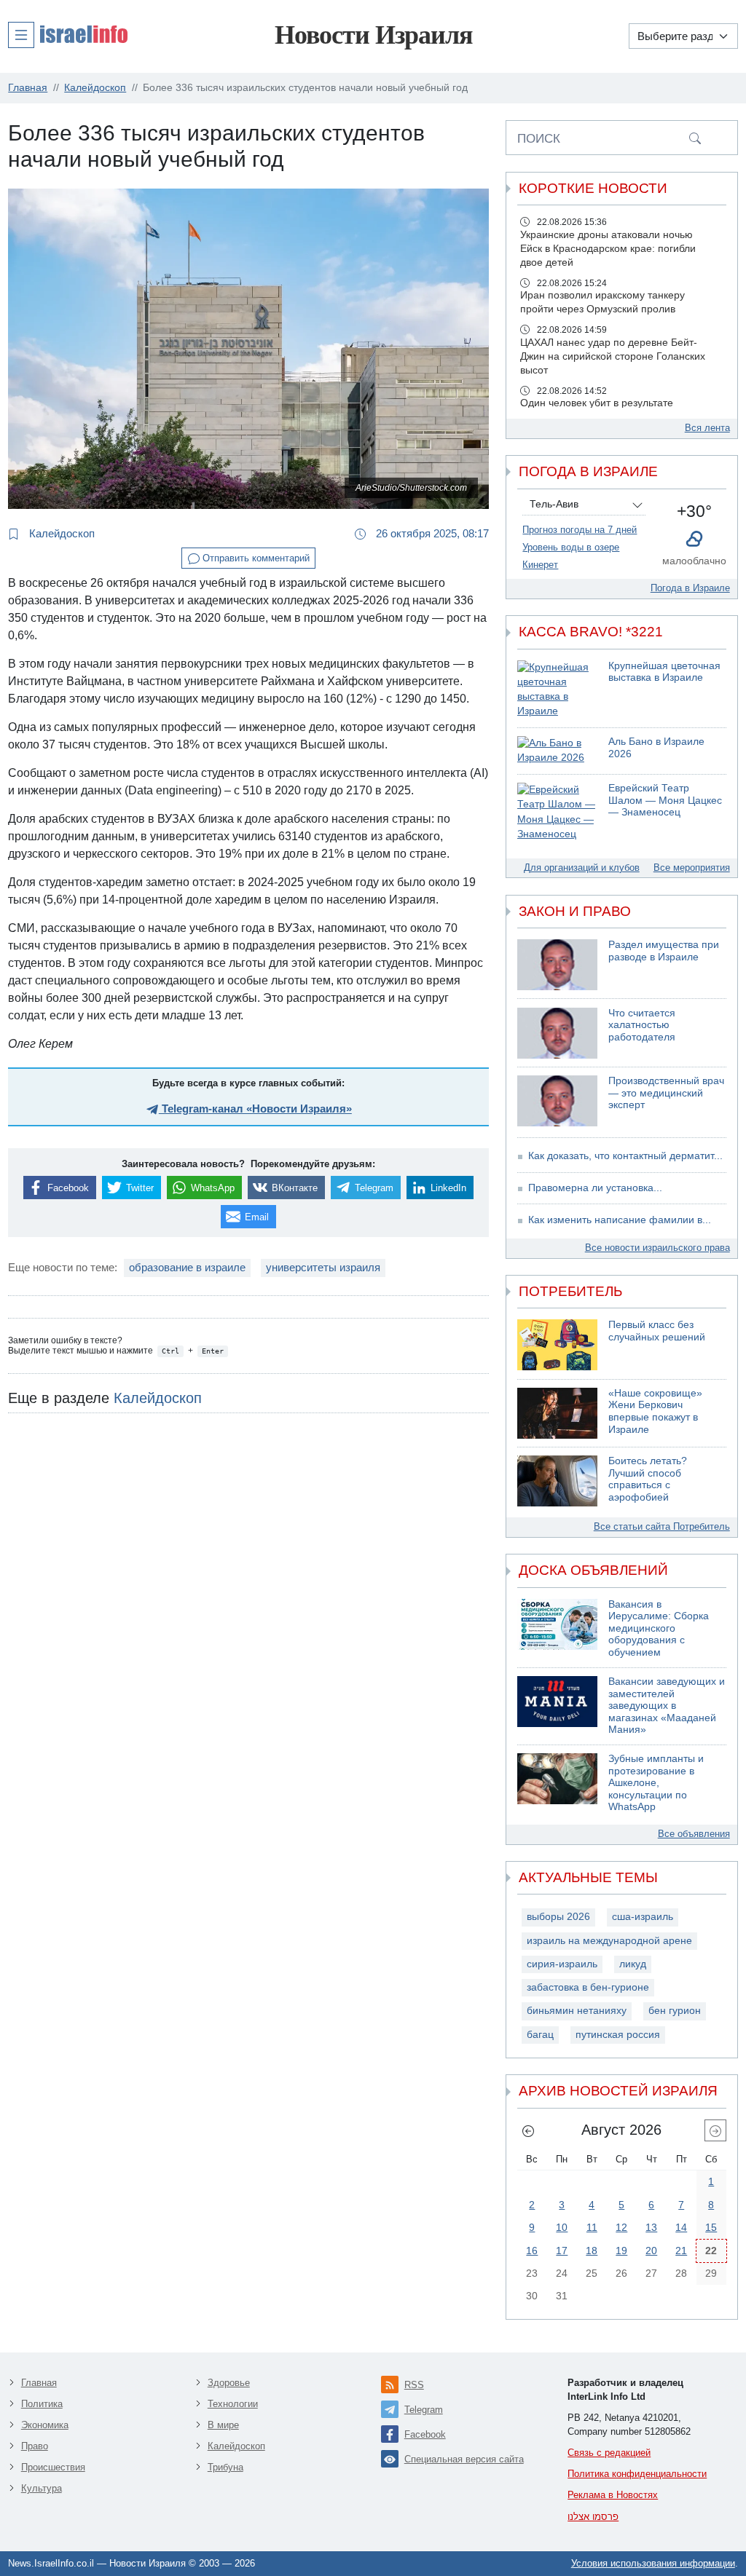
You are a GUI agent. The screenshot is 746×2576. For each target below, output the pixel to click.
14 (681, 2227)
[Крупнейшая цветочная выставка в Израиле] (557, 690)
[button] (68, 34)
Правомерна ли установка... (595, 1188)
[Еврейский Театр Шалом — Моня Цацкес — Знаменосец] (557, 812)
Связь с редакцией (609, 2453)
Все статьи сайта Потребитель (662, 1526)
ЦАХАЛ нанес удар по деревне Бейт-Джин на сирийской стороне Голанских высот (613, 356)
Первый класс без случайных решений (657, 1331)
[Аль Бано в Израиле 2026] (557, 751)
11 (592, 2227)
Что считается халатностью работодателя (642, 1025)
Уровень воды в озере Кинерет (571, 556)
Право (35, 2446)
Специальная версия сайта (464, 2459)
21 (681, 2251)
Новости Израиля (373, 35)
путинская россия (618, 2035)
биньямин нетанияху (577, 2011)
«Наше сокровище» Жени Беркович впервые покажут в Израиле (655, 1411)
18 (592, 2251)
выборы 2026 (558, 1917)
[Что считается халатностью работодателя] (557, 1033)
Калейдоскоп (60, 533)
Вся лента (707, 428)
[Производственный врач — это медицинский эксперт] (557, 1101)
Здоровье (229, 2383)
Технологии (233, 2404)
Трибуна (225, 2467)
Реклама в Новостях (613, 2495)
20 (651, 2251)
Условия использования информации (653, 2563)
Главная (39, 2383)
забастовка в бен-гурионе (588, 1987)
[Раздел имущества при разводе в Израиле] (557, 965)
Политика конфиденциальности (637, 2474)
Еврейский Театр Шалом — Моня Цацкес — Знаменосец (665, 800)
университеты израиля (323, 1267)
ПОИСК (539, 138)
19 (621, 2251)
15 (711, 2227)
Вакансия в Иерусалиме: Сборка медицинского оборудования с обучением (659, 1628)
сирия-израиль (562, 1964)
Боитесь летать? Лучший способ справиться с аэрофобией (648, 1479)
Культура (42, 2488)
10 (562, 2227)
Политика (42, 2404)
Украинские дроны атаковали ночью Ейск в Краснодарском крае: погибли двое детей (608, 249)
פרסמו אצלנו (593, 2517)
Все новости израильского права (657, 1248)
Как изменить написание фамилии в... (620, 1220)
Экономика (45, 2425)
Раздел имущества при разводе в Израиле (664, 951)
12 (621, 2227)
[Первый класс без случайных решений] (557, 1345)
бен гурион (675, 2011)
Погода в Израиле (690, 588)
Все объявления (694, 1834)
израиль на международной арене (609, 1941)
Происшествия (53, 2467)
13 (651, 2227)
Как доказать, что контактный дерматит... (625, 1156)
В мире (223, 2425)
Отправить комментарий (255, 558)
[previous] (528, 2130)
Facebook (425, 2434)
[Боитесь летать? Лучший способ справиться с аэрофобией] (557, 1481)
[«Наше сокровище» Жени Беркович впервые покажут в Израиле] (557, 1413)
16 (532, 2251)
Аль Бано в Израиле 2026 (656, 748)
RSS (414, 2385)
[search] (695, 138)
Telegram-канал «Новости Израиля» (255, 1109)
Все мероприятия (692, 868)
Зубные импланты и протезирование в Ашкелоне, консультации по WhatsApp (656, 1783)
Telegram (424, 2410)
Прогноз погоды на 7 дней (580, 530)
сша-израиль (643, 1917)
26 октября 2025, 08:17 (431, 533)
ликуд (633, 1964)
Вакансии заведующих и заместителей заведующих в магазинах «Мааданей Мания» (667, 1706)
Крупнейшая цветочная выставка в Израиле (664, 672)
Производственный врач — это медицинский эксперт (666, 1093)
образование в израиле (187, 1267)
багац (540, 2035)
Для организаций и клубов (582, 868)
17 (562, 2251)
